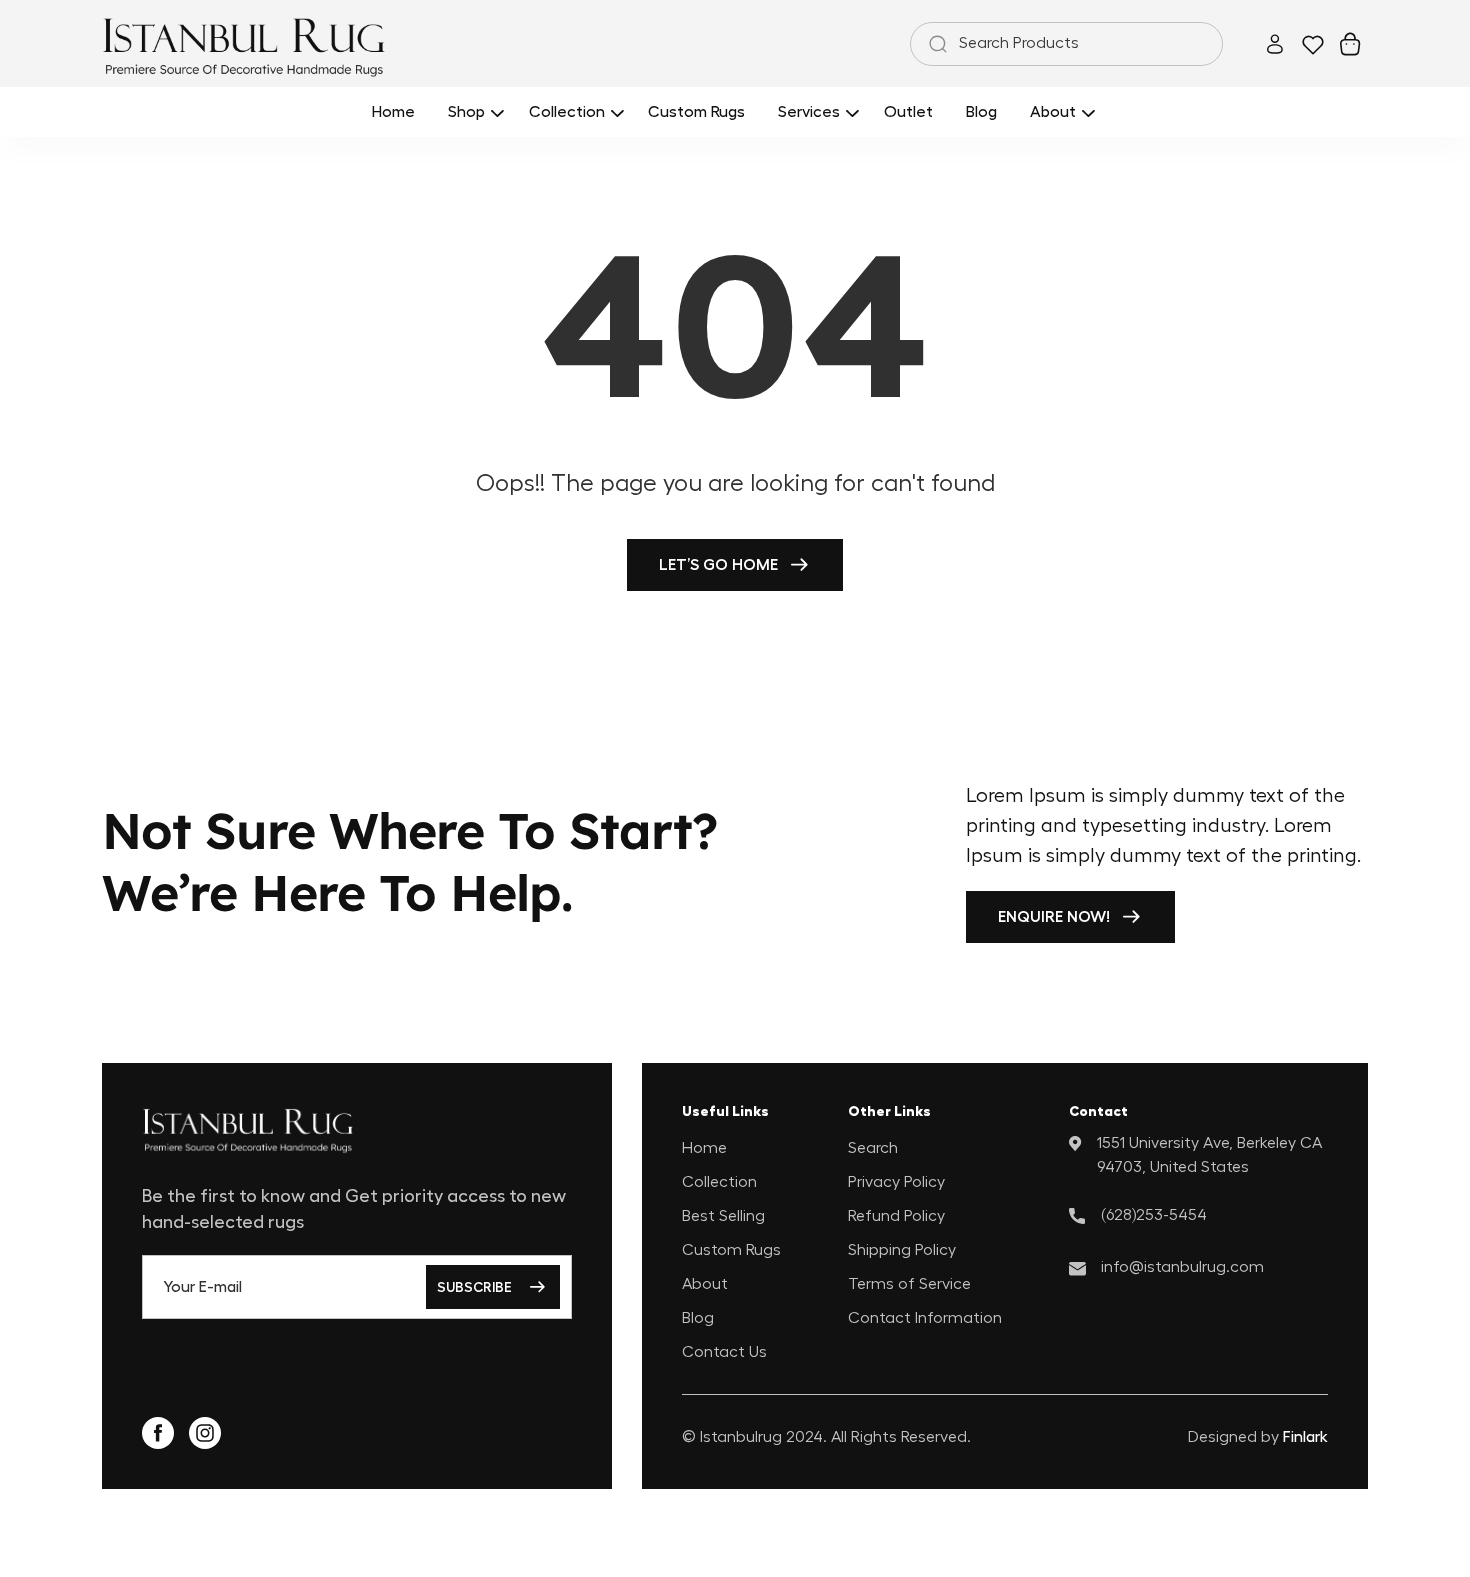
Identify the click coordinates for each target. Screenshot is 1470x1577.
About (705, 1284)
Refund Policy (896, 1216)
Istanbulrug (741, 1437)
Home (704, 1148)
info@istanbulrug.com (1182, 1267)
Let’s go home (718, 565)
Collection (719, 1182)
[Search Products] (934, 44)
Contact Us (724, 1352)
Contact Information (925, 1318)
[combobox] (1066, 44)
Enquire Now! (1054, 917)
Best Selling (723, 1216)
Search (873, 1148)
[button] (472, 111)
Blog (698, 1318)
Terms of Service (909, 1284)
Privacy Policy (896, 1182)
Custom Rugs (731, 1250)
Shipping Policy (902, 1250)
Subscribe (474, 1287)
